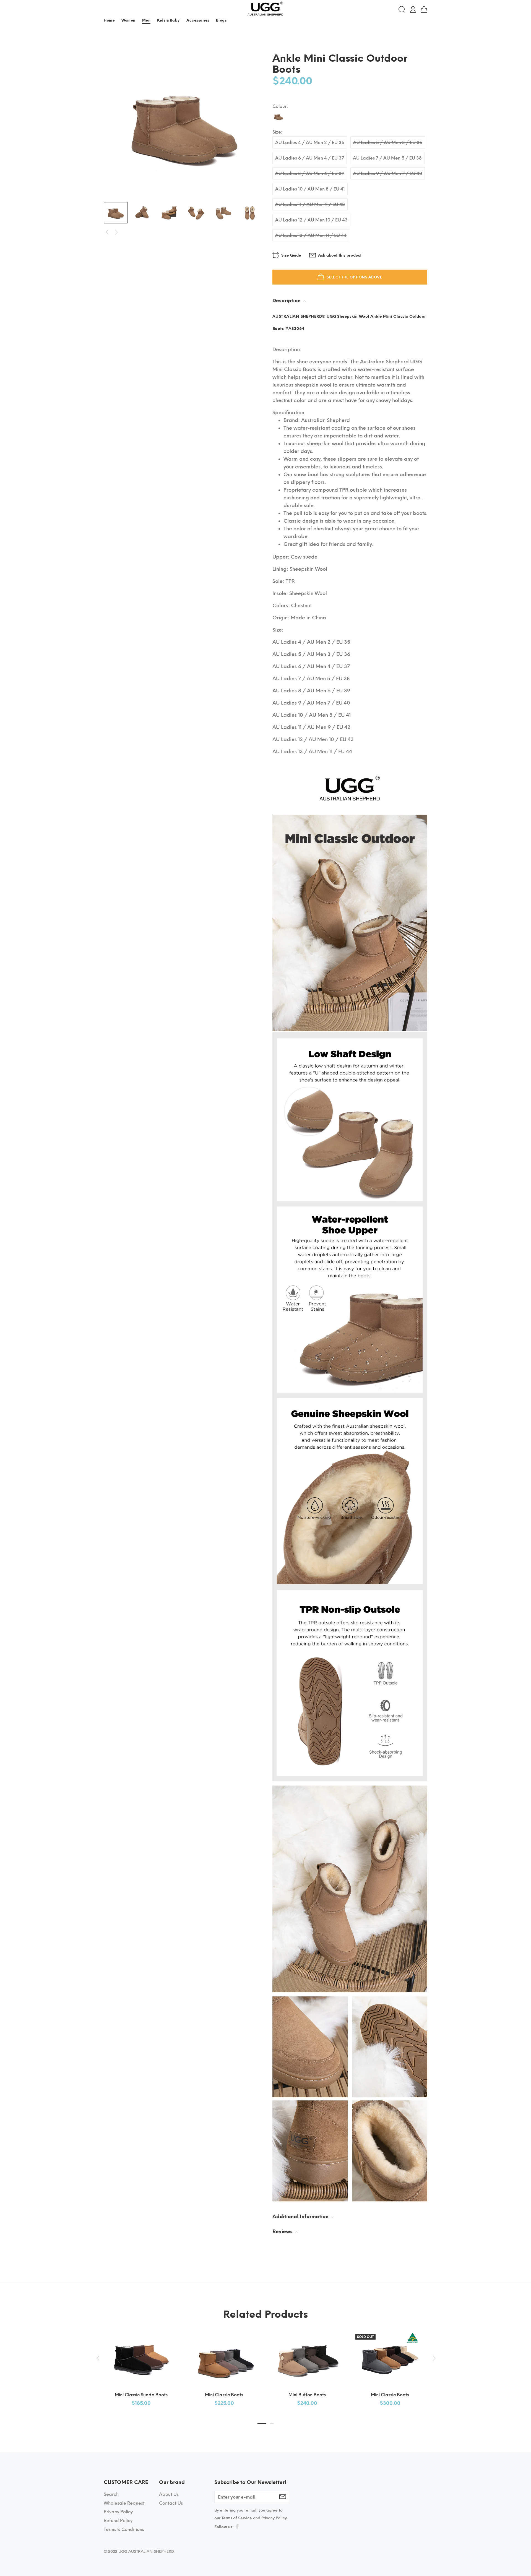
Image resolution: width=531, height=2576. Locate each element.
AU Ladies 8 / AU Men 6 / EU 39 (310, 174)
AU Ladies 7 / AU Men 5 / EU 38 (387, 158)
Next (116, 232)
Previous (107, 232)
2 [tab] (272, 2424)
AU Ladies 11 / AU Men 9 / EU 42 (310, 204)
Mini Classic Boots (224, 2395)
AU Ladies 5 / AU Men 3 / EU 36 (388, 143)
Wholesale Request (124, 2503)
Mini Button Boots (307, 2395)
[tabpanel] (141, 2363)
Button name (416, 21)
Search (111, 2494)
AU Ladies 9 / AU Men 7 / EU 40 (388, 174)
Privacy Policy (118, 2512)
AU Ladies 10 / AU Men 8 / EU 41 (310, 189)
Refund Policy (118, 2521)
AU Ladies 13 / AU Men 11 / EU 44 (311, 235)
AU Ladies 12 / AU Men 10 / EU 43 (311, 220)
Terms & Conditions (124, 2529)
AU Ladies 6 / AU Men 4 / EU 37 (310, 158)
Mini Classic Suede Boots (141, 2395)
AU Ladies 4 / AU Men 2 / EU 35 (310, 143)
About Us (169, 2494)
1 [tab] (262, 2424)
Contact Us (171, 2503)
